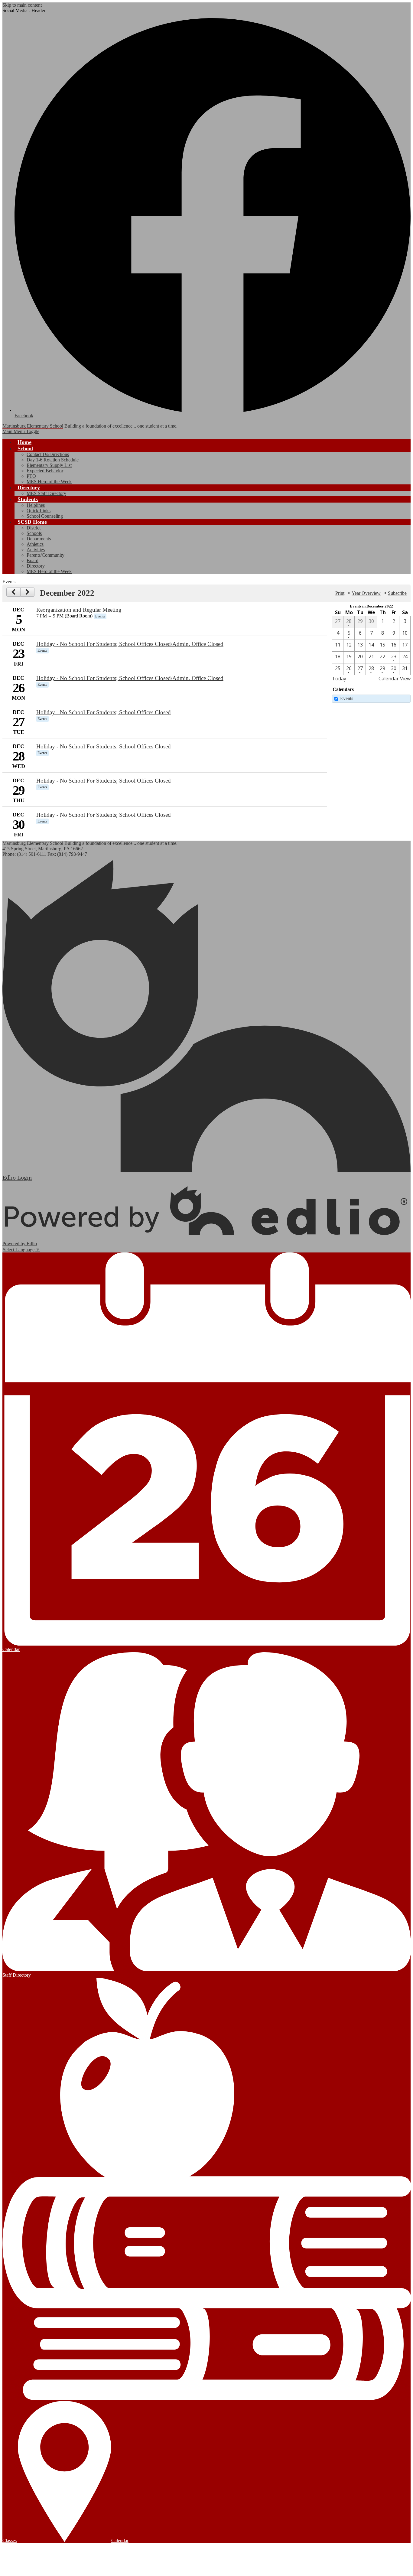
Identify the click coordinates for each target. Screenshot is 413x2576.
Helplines (36, 505)
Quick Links (39, 511)
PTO (31, 476)
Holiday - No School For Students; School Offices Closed (104, 712)
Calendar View (395, 679)
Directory (36, 566)
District (34, 528)
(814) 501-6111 (32, 854)
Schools (34, 533)
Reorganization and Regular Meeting (79, 610)
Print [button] (340, 593)
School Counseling (45, 516)
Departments (39, 539)
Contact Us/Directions (48, 454)
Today (339, 679)
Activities (36, 550)
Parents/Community (46, 555)
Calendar (120, 2540)
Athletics (35, 544)
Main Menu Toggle (21, 431)
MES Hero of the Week (49, 482)
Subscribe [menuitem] (397, 593)
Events (347, 698)
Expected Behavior (45, 471)
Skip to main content (22, 5)
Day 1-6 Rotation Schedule (53, 460)
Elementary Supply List (49, 465)
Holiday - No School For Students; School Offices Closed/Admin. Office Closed (130, 644)
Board (33, 560)
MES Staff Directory (46, 493)
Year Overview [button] (366, 593)
